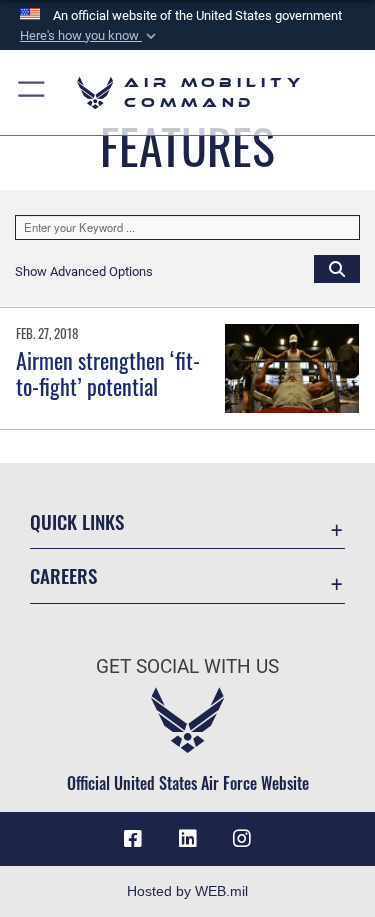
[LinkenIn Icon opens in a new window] (188, 839)
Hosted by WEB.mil (187, 891)
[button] (90, 36)
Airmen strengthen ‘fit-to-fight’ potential (108, 373)
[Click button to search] (337, 268)
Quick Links (77, 521)
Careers (63, 575)
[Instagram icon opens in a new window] (242, 839)
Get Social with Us (187, 666)
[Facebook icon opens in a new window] (133, 839)
